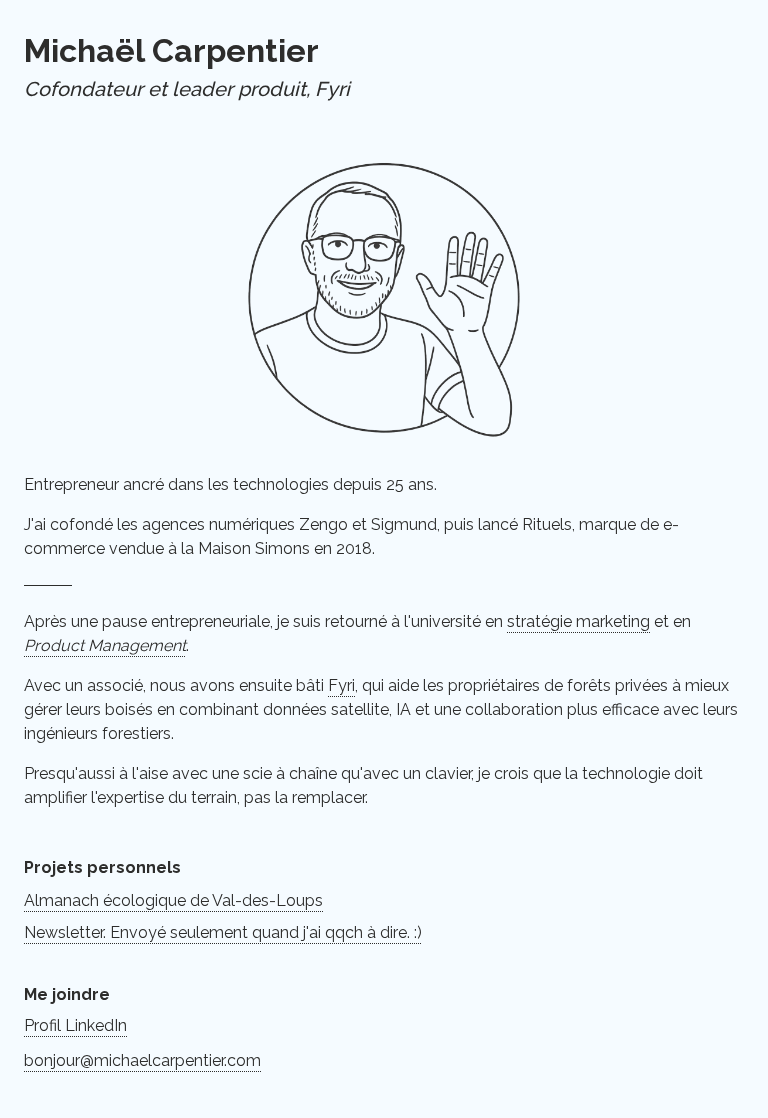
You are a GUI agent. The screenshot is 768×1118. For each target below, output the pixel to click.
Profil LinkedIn (75, 1025)
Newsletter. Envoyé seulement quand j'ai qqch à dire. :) (223, 932)
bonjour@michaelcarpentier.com (142, 1060)
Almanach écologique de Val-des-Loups (173, 900)
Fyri (341, 685)
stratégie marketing (578, 621)
